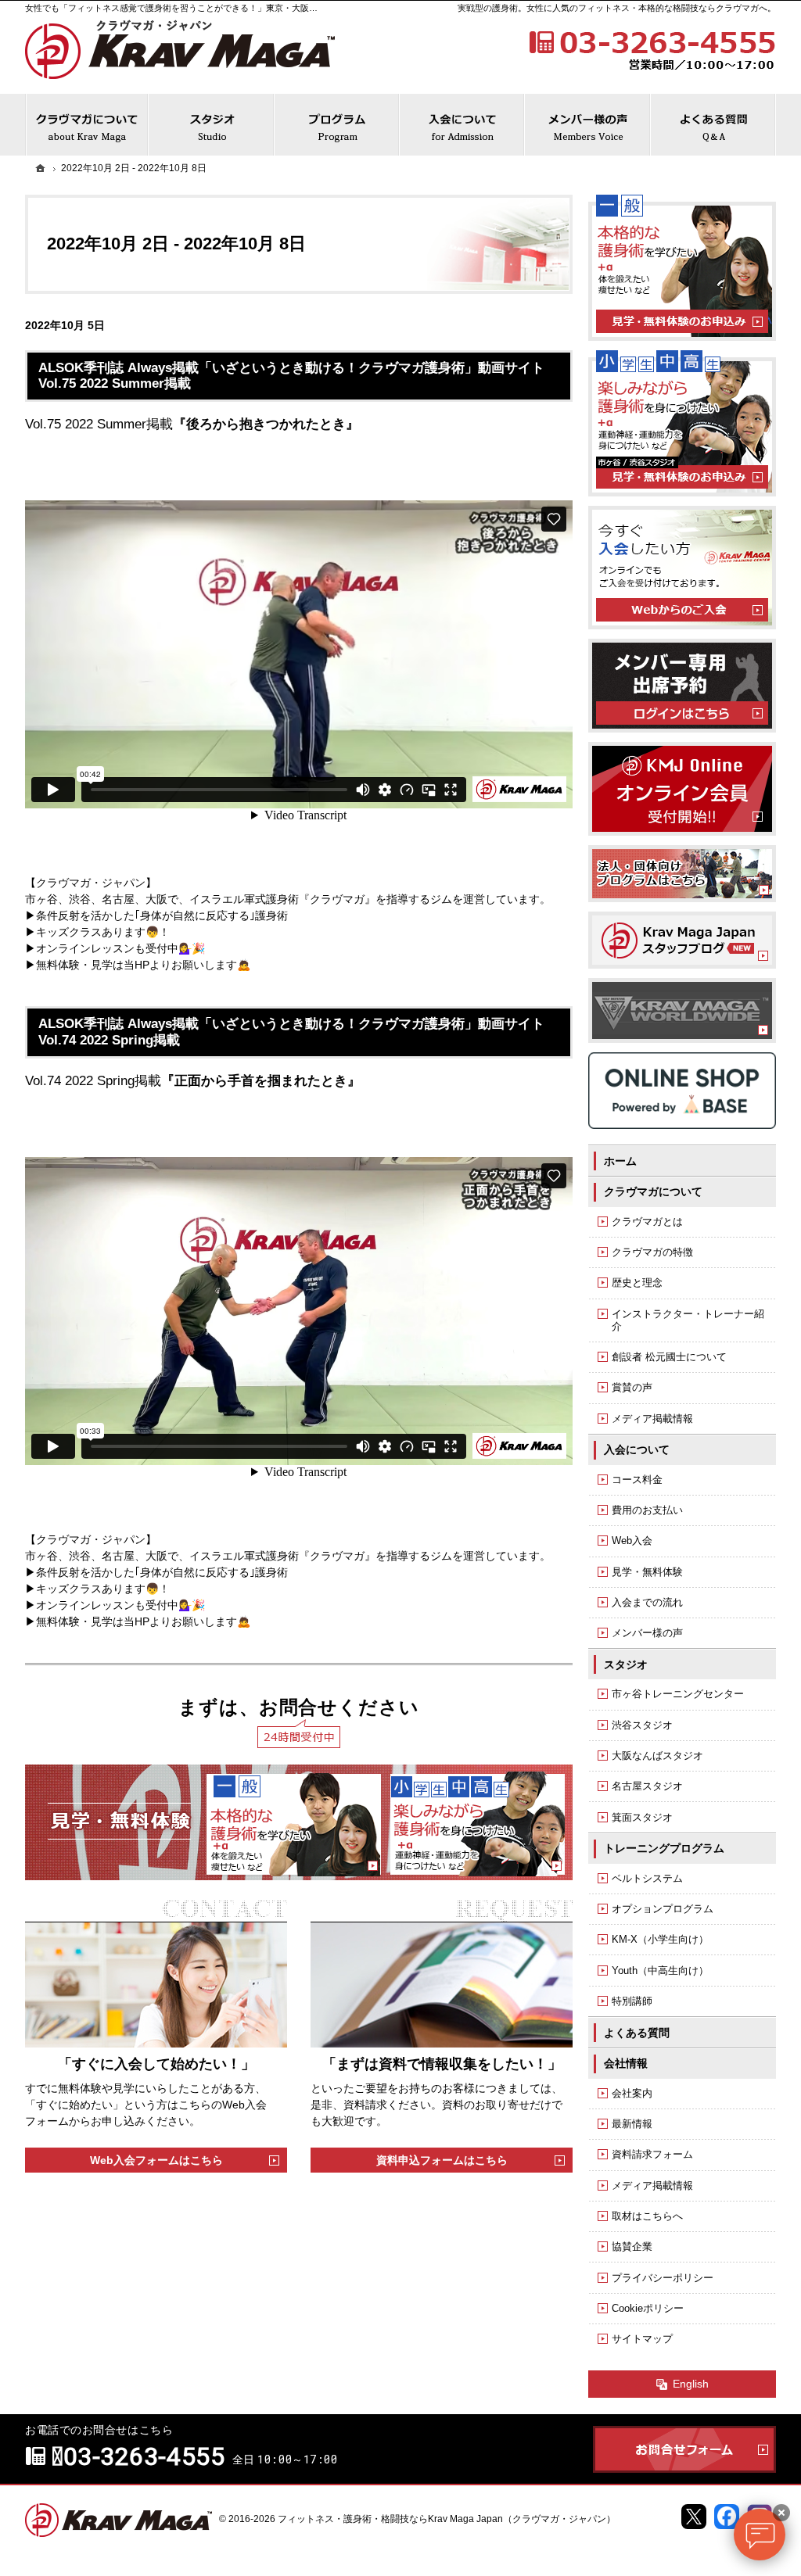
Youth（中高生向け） (660, 1971)
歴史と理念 (637, 1283)
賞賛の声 (632, 1387)
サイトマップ (642, 2339)
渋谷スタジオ (642, 1725)
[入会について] (462, 125)
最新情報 (632, 2124)
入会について (637, 1449)
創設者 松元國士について (669, 1357)
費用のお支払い (647, 1510)
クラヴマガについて (653, 1191)
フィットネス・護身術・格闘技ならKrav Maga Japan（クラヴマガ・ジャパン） (447, 2519)
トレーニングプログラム (664, 1848)
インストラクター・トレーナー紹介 (688, 1320)
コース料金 (637, 1480)
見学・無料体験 (647, 1572)
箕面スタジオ (642, 1817)
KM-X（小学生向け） (660, 1939)
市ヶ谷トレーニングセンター (678, 1694)
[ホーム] (41, 168)
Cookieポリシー (648, 2308)
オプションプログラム (663, 1909)
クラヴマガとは (647, 1222)
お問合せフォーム (684, 2449)
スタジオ (626, 1664)
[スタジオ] (211, 125)
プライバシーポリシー (663, 2278)
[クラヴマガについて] (87, 125)
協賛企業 (632, 2246)
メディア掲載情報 (652, 1419)
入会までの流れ (647, 1602)
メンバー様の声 (647, 1633)
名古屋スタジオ (647, 1786)
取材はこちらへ (647, 2216)
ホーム (620, 1161)
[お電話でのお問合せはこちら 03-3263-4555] (651, 48)
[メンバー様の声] (587, 125)
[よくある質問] (713, 125)
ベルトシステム (647, 1878)
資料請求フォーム (652, 2154)
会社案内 (632, 2093)
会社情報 (626, 2063)
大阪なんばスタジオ (657, 1756)
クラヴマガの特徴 (652, 1252)
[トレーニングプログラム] (337, 125)
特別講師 (632, 2001)
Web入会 (632, 1541)
